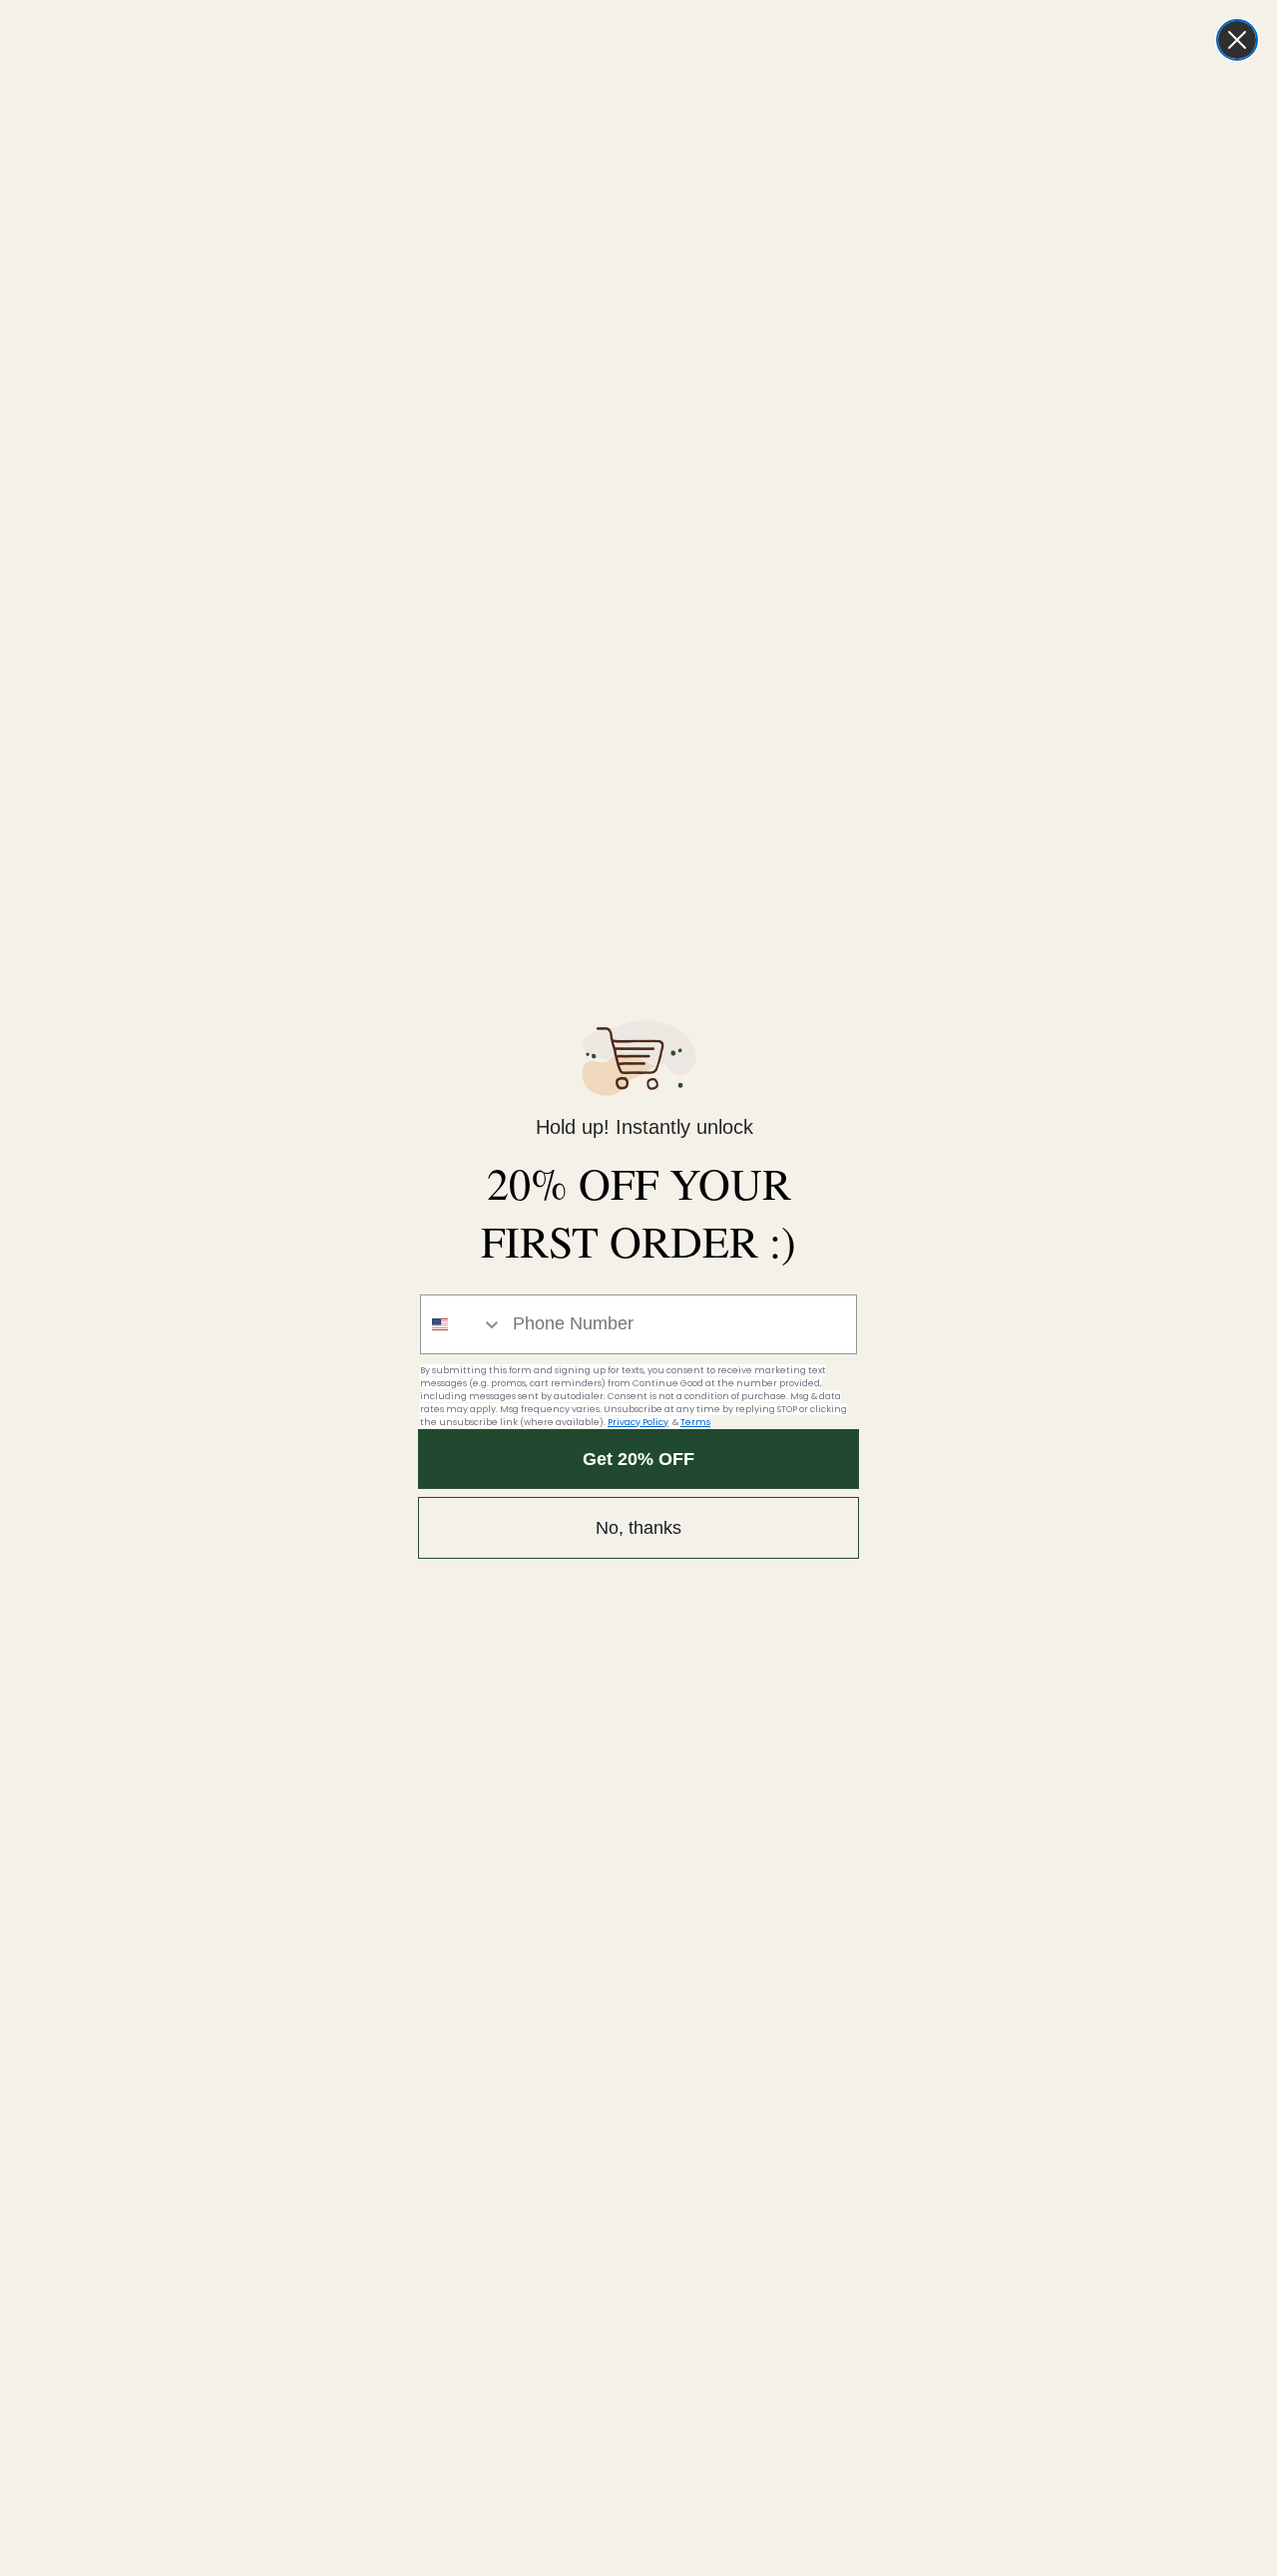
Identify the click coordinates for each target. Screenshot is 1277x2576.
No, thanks (638, 1528)
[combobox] (462, 1324)
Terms (695, 1422)
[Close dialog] (1237, 40)
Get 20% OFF (638, 1459)
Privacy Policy (638, 1422)
